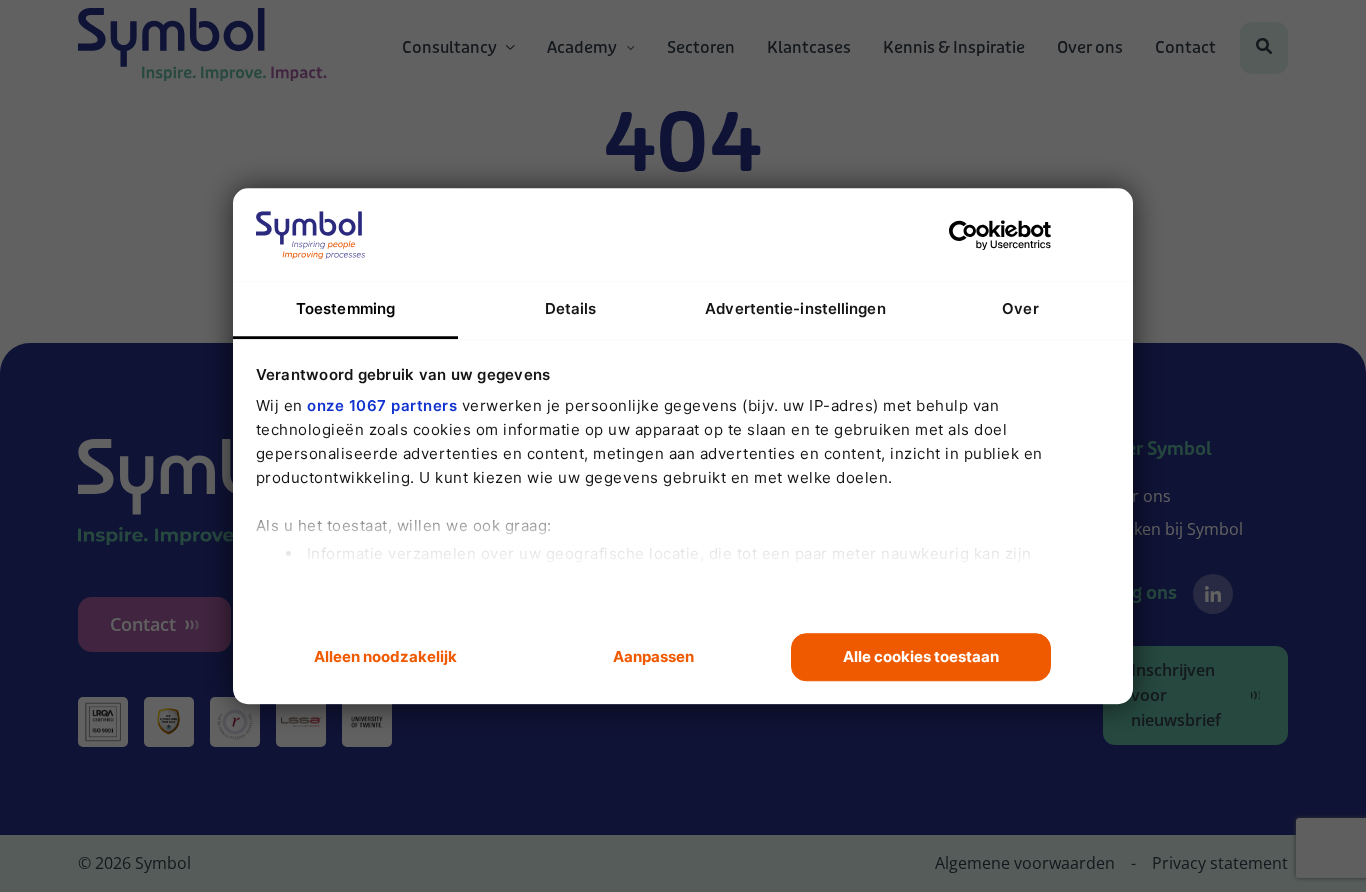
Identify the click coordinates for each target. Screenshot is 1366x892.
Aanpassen (653, 656)
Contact (1185, 48)
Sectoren (701, 48)
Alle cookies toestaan (921, 656)
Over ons (1090, 48)
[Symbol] (202, 48)
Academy (582, 48)
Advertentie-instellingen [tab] (795, 308)
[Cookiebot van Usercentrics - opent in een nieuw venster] (963, 235)
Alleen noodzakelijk (385, 656)
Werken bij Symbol (1173, 529)
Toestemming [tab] (345, 308)
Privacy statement (1220, 863)
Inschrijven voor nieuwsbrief (1176, 695)
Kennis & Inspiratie (954, 48)
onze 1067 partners (382, 405)
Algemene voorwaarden (1025, 863)
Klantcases (809, 48)
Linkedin (1213, 594)
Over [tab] (1020, 308)
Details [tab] (571, 308)
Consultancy (449, 48)
